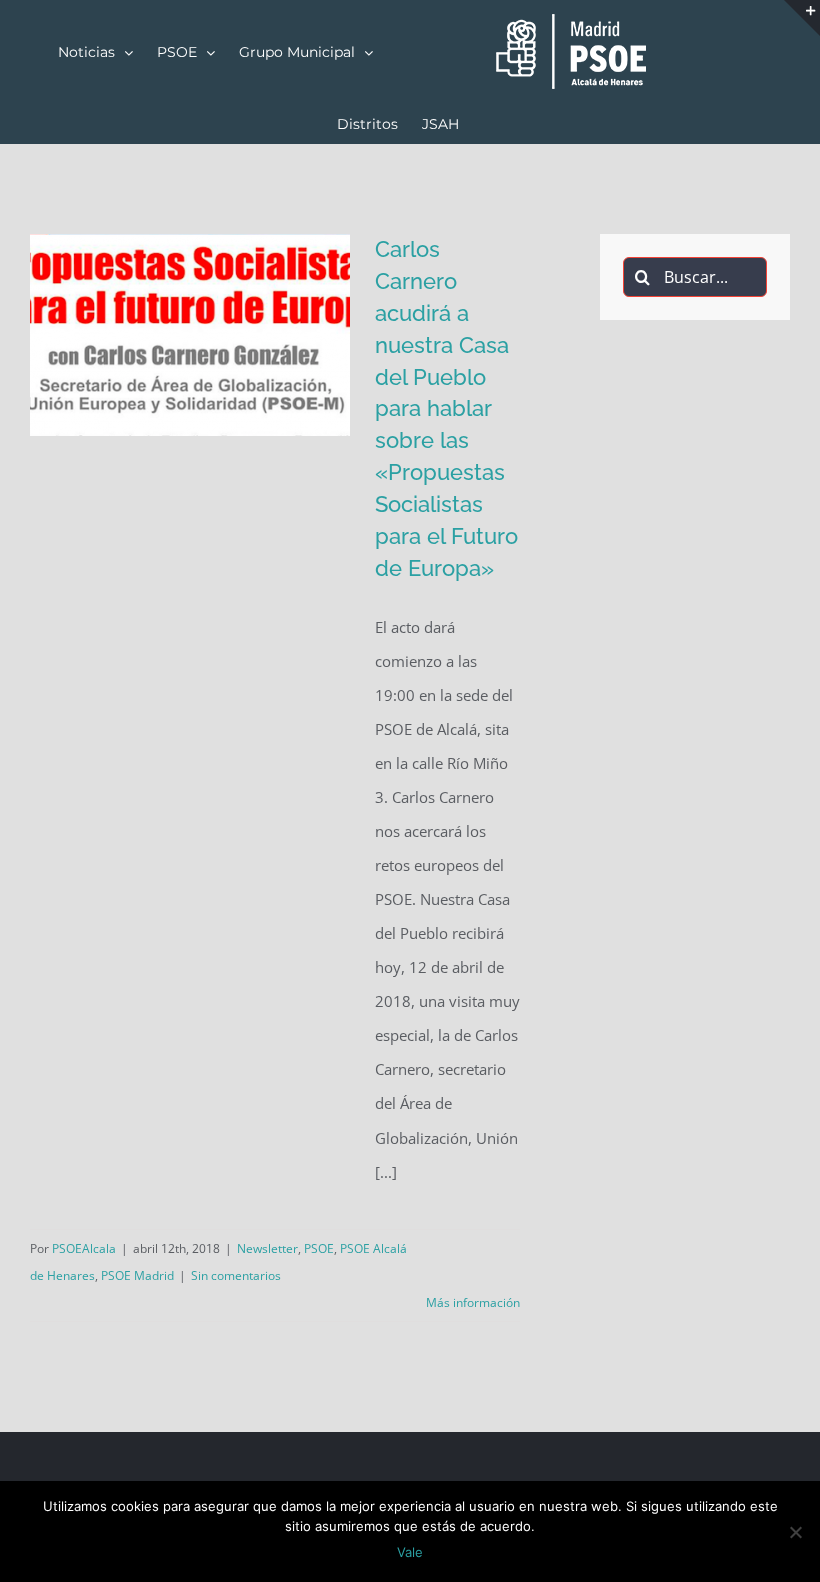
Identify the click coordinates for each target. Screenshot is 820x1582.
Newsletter (267, 1248)
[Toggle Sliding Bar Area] (802, 18)
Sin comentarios (236, 1275)
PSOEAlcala (84, 1248)
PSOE (319, 1248)
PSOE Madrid (137, 1275)
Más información (473, 1302)
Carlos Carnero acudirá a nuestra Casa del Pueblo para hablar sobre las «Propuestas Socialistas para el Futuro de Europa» (161, 435)
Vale (410, 1552)
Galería (219, 435)
